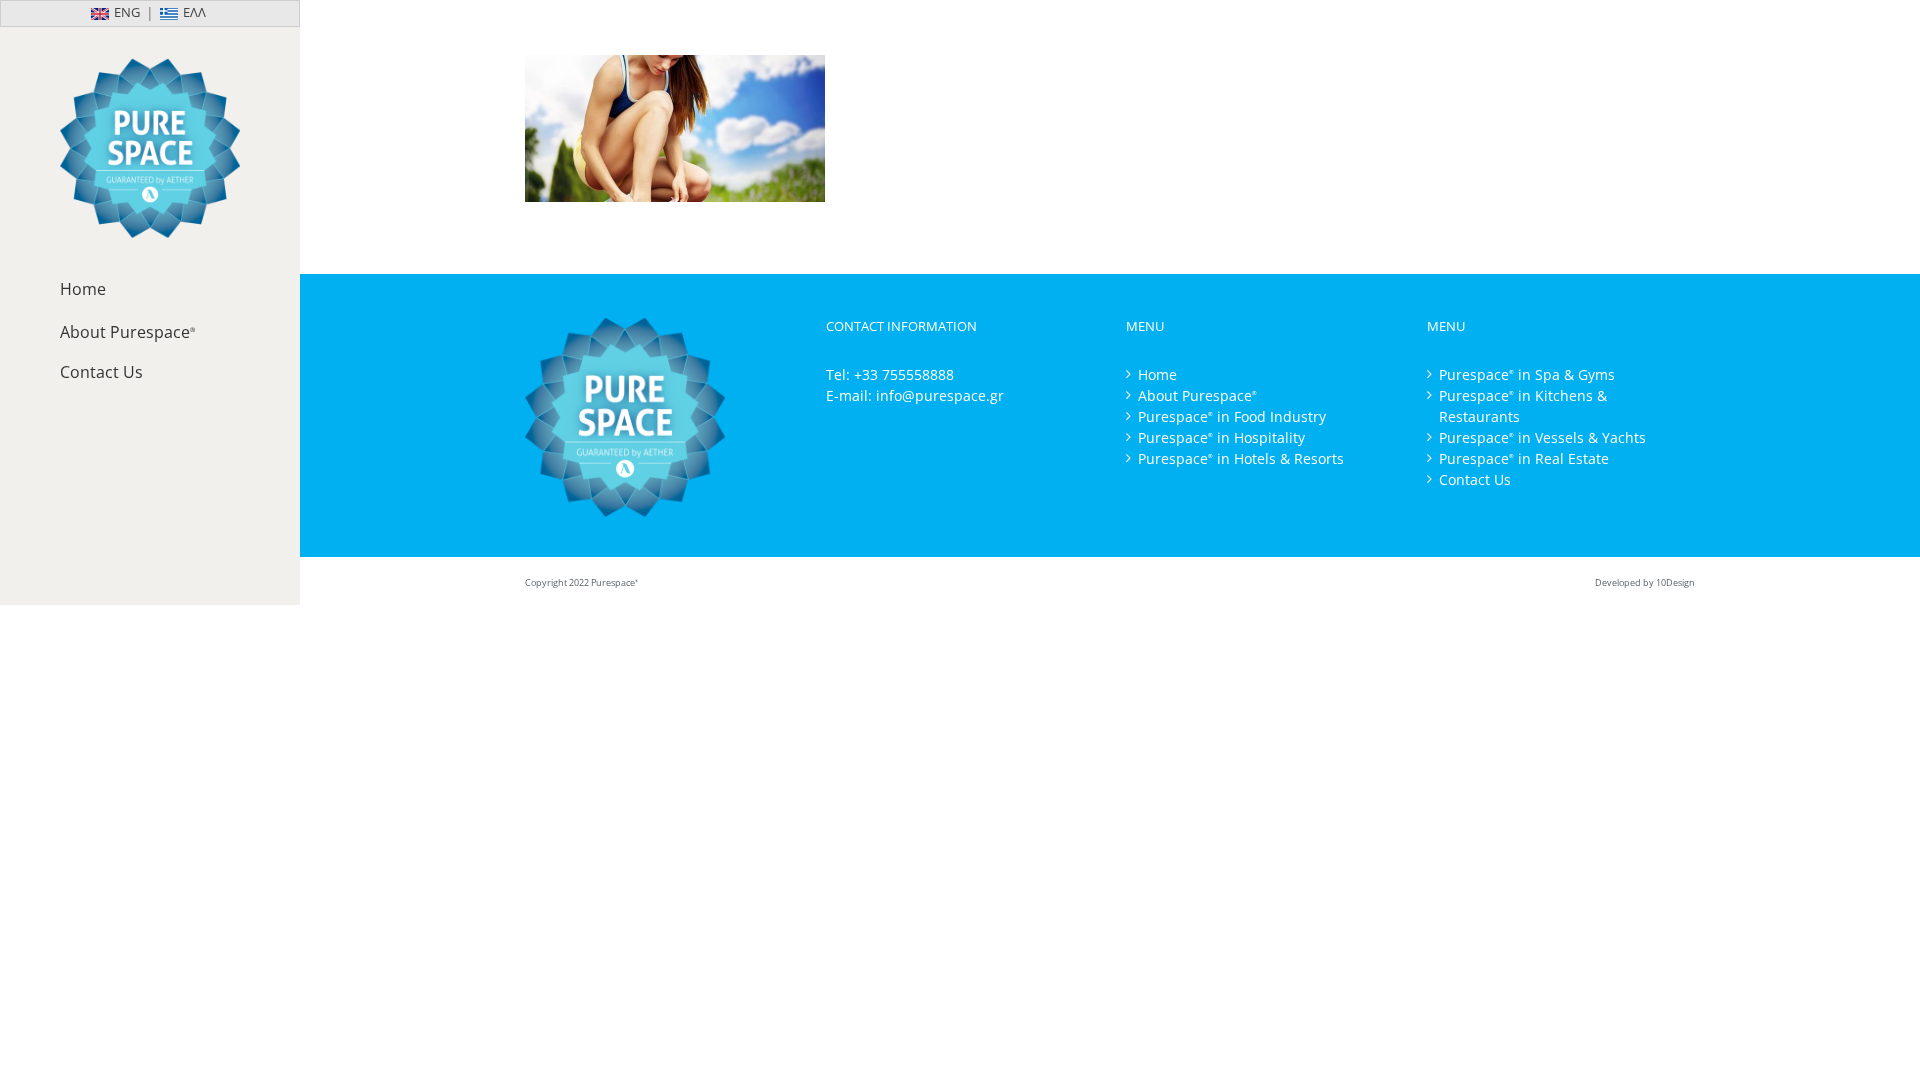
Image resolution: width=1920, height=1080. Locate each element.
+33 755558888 (904, 374)
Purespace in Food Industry (1232, 416)
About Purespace (1197, 395)
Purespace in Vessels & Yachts (1542, 437)
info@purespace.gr (940, 395)
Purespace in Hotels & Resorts (1241, 458)
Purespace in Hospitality (1221, 437)
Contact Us (1475, 479)
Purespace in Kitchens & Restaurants (1523, 406)
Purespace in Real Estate (1524, 458)
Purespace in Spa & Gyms (1527, 374)
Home (1157, 374)
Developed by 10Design (1645, 582)
